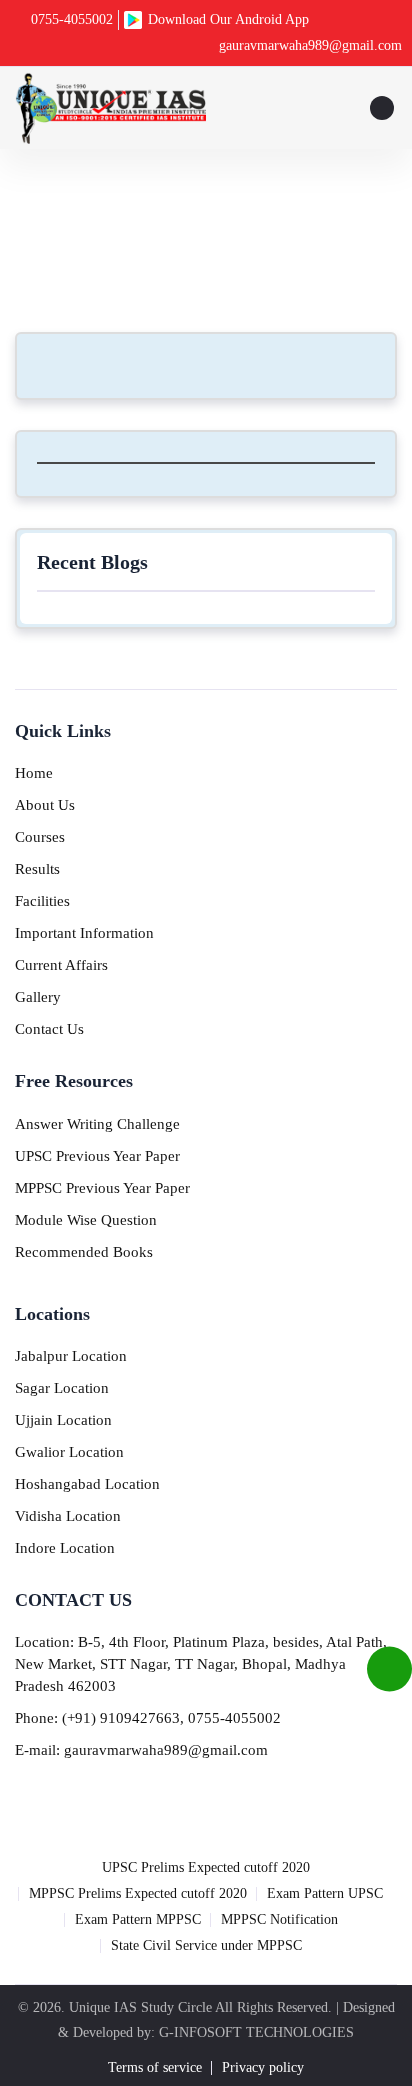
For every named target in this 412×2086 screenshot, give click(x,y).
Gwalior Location (69, 1452)
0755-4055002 (72, 19)
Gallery (38, 997)
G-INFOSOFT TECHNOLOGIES (256, 2032)
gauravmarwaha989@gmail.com (310, 45)
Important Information (84, 933)
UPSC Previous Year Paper (97, 1156)
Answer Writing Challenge (97, 1124)
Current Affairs (61, 965)
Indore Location (65, 1548)
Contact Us (49, 1029)
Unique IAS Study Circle (140, 2007)
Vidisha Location (68, 1516)
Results (37, 869)
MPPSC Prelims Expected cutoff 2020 (138, 1893)
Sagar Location (62, 1388)
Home (164, 230)
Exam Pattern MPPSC (138, 1919)
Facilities (42, 901)
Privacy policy (263, 2067)
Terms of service (155, 2067)
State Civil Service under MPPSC (206, 1945)
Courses (40, 837)
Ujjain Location (63, 1420)
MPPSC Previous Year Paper (102, 1188)
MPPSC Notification (279, 1919)
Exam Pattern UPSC (325, 1893)
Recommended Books (84, 1252)
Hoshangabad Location (87, 1484)
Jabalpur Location (71, 1356)
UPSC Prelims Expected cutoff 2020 (206, 1867)
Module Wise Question (86, 1220)
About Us (45, 805)
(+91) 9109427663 (121, 1718)
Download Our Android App (228, 19)
